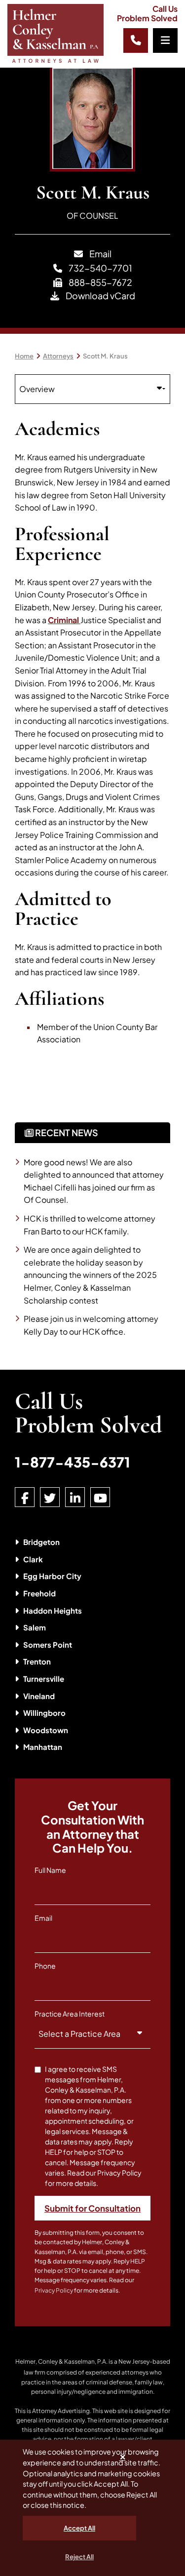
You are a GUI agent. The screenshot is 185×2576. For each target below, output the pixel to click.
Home (24, 356)
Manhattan (43, 1747)
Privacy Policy (54, 2290)
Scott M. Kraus (105, 356)
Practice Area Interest (70, 2014)
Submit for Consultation (92, 2208)
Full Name (50, 1870)
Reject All (79, 2557)
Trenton (37, 1661)
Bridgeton (41, 1542)
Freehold (39, 1593)
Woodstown (46, 1730)
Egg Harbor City (52, 1576)
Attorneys (58, 356)
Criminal (64, 620)
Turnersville (44, 1679)
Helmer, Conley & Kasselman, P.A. (61, 2361)
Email (100, 254)
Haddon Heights (53, 1610)
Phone (45, 1966)
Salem (35, 1627)
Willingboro (44, 1713)
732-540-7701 (100, 268)
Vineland (39, 1696)
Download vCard (100, 296)
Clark (33, 1559)
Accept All (79, 2528)
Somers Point (48, 1645)
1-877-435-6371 (73, 1462)
